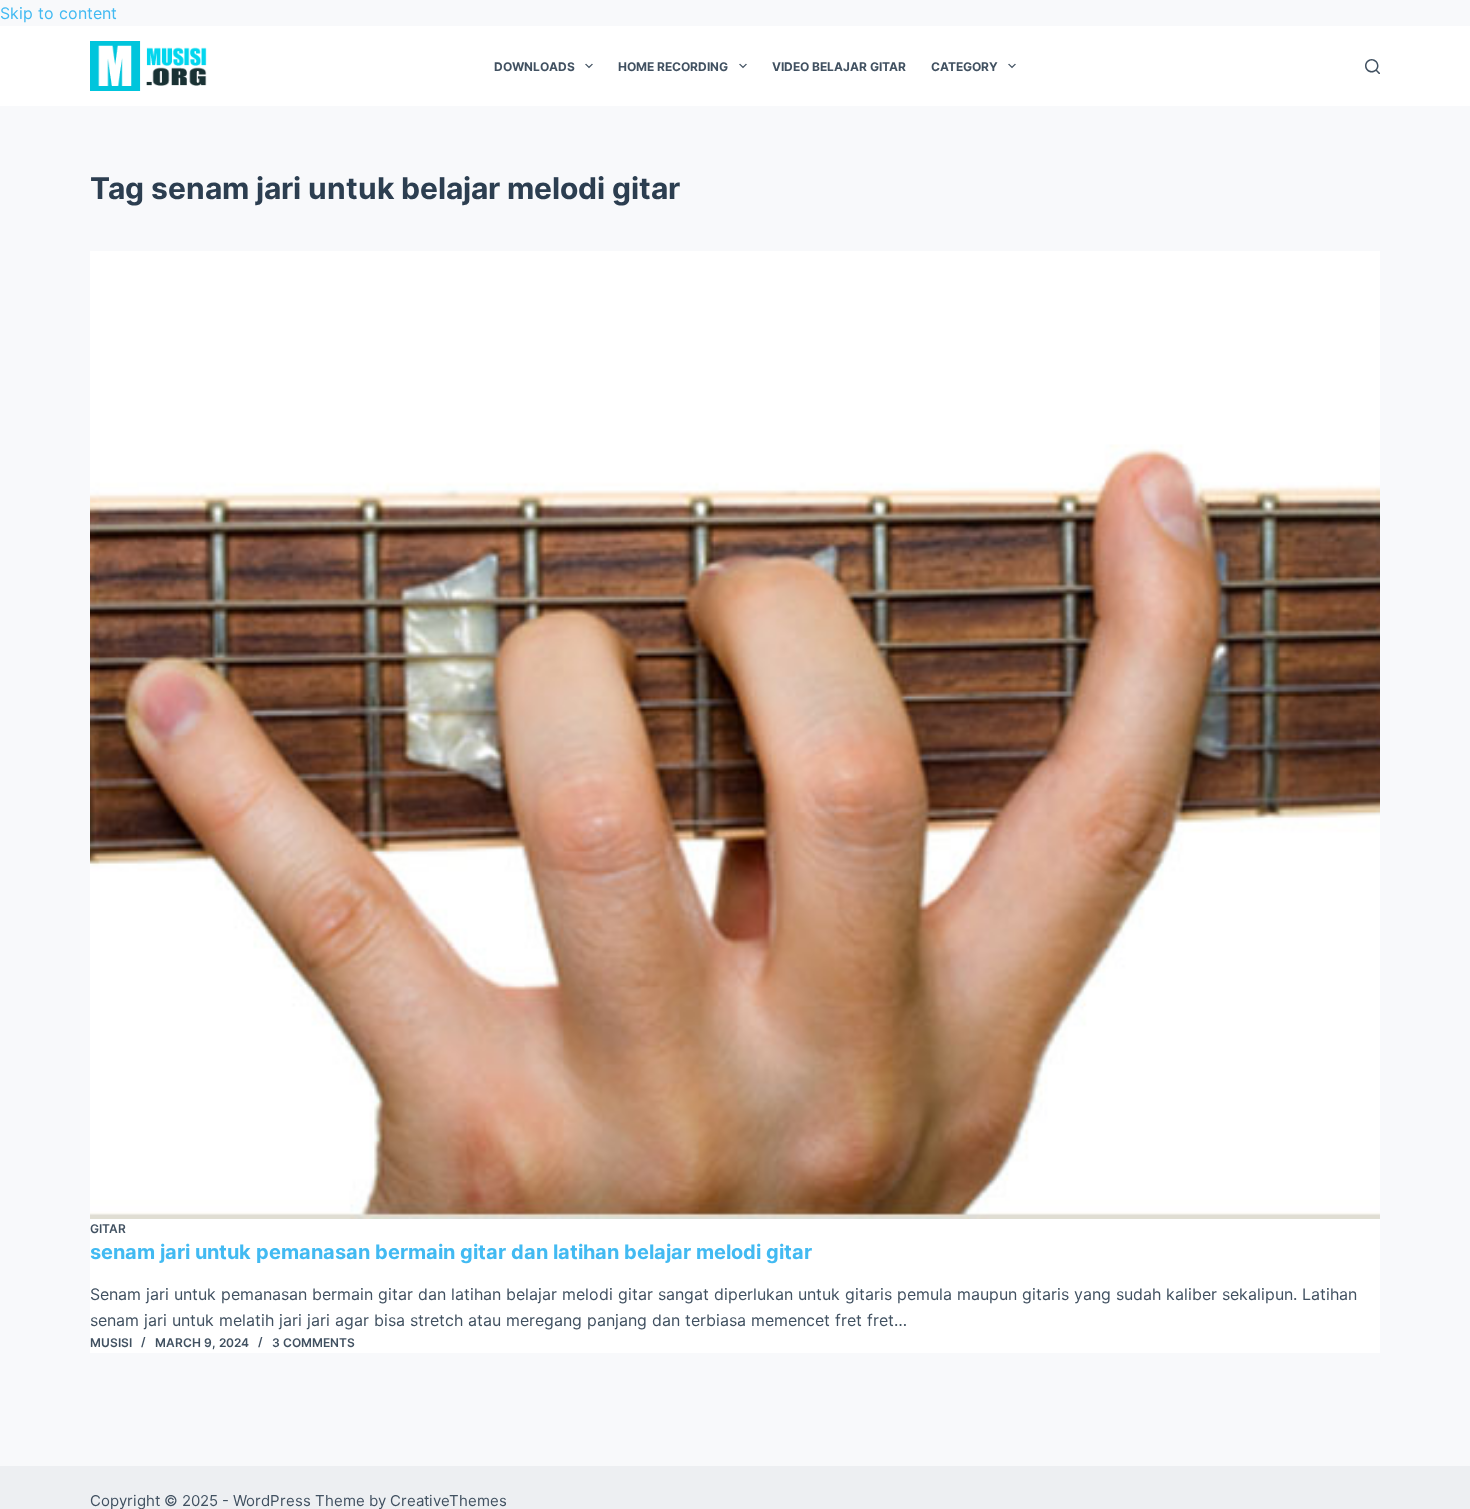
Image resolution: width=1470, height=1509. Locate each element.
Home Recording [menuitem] (673, 66)
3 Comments (313, 1342)
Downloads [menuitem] (534, 66)
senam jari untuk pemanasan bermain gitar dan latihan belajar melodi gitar (451, 1252)
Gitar (108, 1228)
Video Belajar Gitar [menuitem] (839, 66)
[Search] (1372, 66)
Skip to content (58, 13)
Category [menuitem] (964, 66)
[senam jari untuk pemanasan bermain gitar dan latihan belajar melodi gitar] (735, 735)
